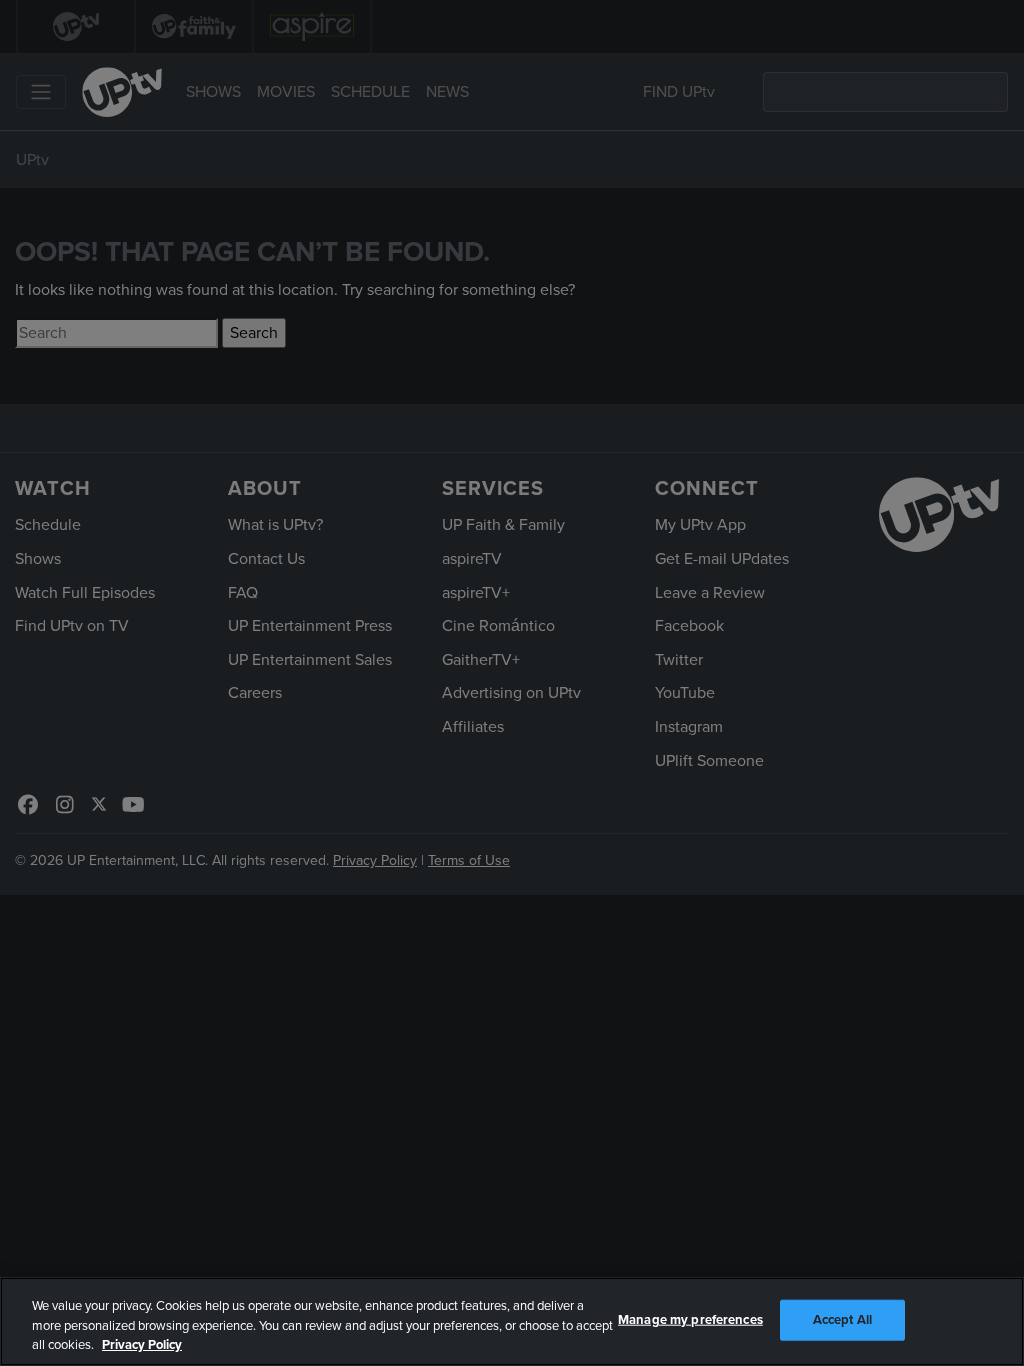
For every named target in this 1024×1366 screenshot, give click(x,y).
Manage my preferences (690, 1319)
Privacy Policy (142, 1345)
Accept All (842, 1319)
